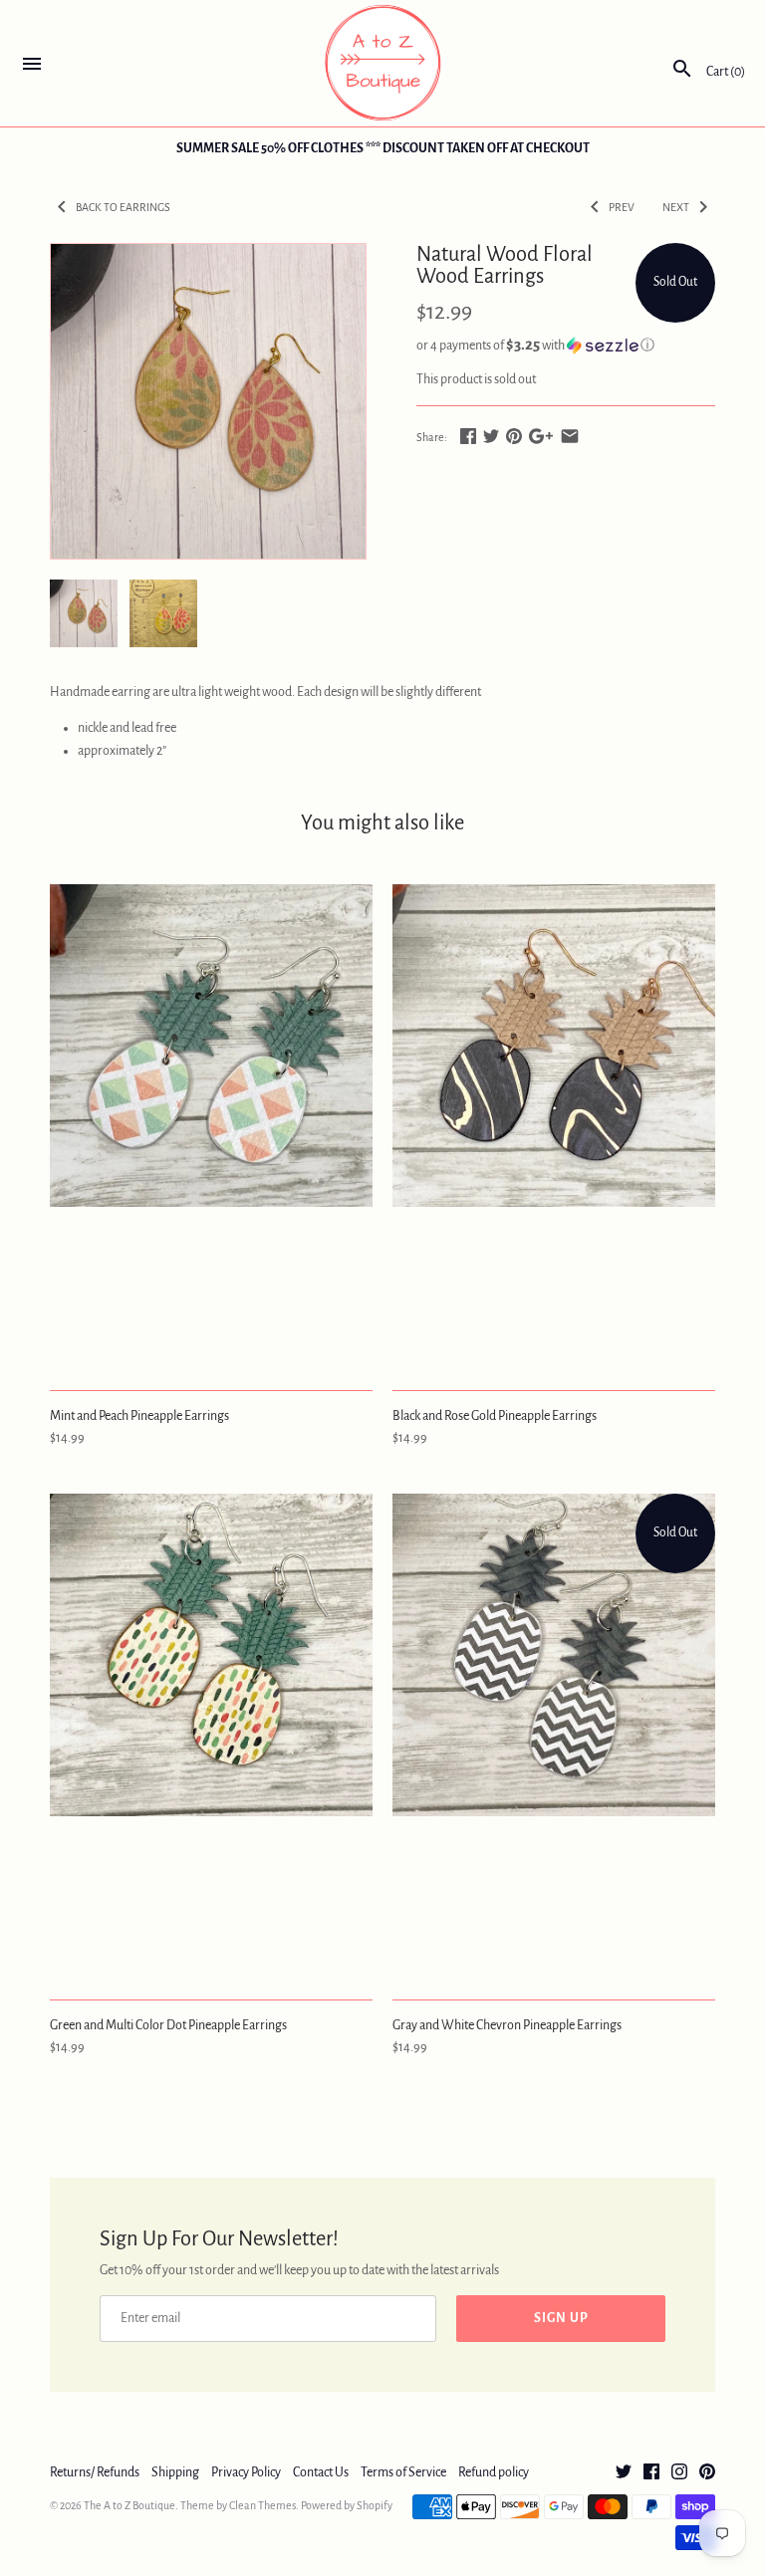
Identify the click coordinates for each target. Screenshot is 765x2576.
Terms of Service (403, 2472)
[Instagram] (679, 2473)
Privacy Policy (246, 2472)
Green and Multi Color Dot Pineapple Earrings (168, 2025)
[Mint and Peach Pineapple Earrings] (211, 1126)
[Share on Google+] (541, 436)
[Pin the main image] (514, 436)
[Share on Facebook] (468, 436)
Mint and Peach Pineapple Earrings (139, 1416)
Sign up (561, 2318)
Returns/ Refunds (95, 2472)
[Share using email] (570, 436)
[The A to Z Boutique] (383, 63)
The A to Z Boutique (129, 2505)
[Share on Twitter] (491, 436)
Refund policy (494, 2472)
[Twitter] (624, 2473)
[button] (566, 345)
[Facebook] (651, 2473)
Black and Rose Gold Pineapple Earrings (495, 1416)
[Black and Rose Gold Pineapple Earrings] (554, 1126)
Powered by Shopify (347, 2505)
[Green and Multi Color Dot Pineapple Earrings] (211, 1736)
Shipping (175, 2472)
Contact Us (321, 2472)
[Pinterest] (707, 2473)
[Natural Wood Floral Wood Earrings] (208, 401)
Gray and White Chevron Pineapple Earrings (507, 2025)
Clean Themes (262, 2505)
